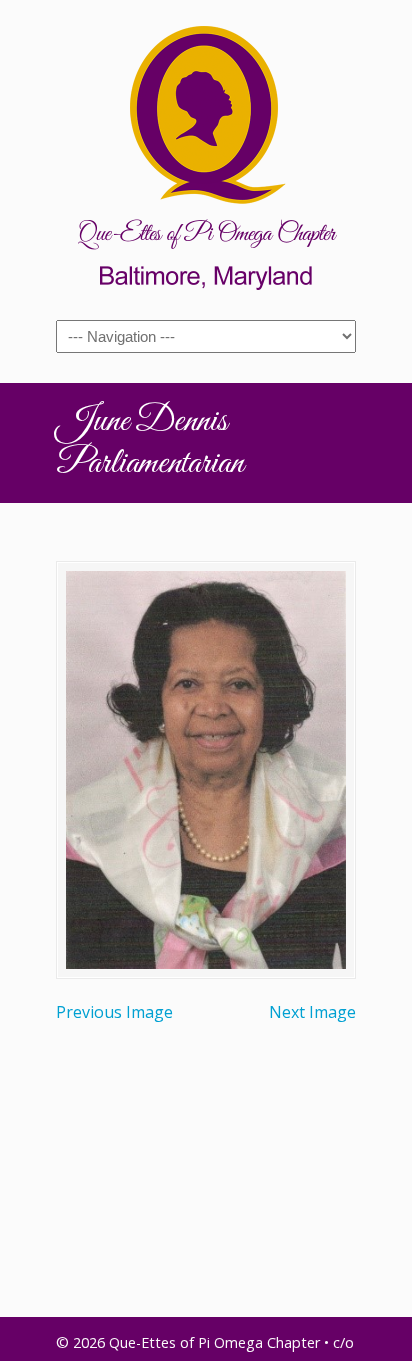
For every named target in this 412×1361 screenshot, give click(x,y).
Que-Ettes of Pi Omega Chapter (206, 156)
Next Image (312, 1012)
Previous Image (114, 1012)
